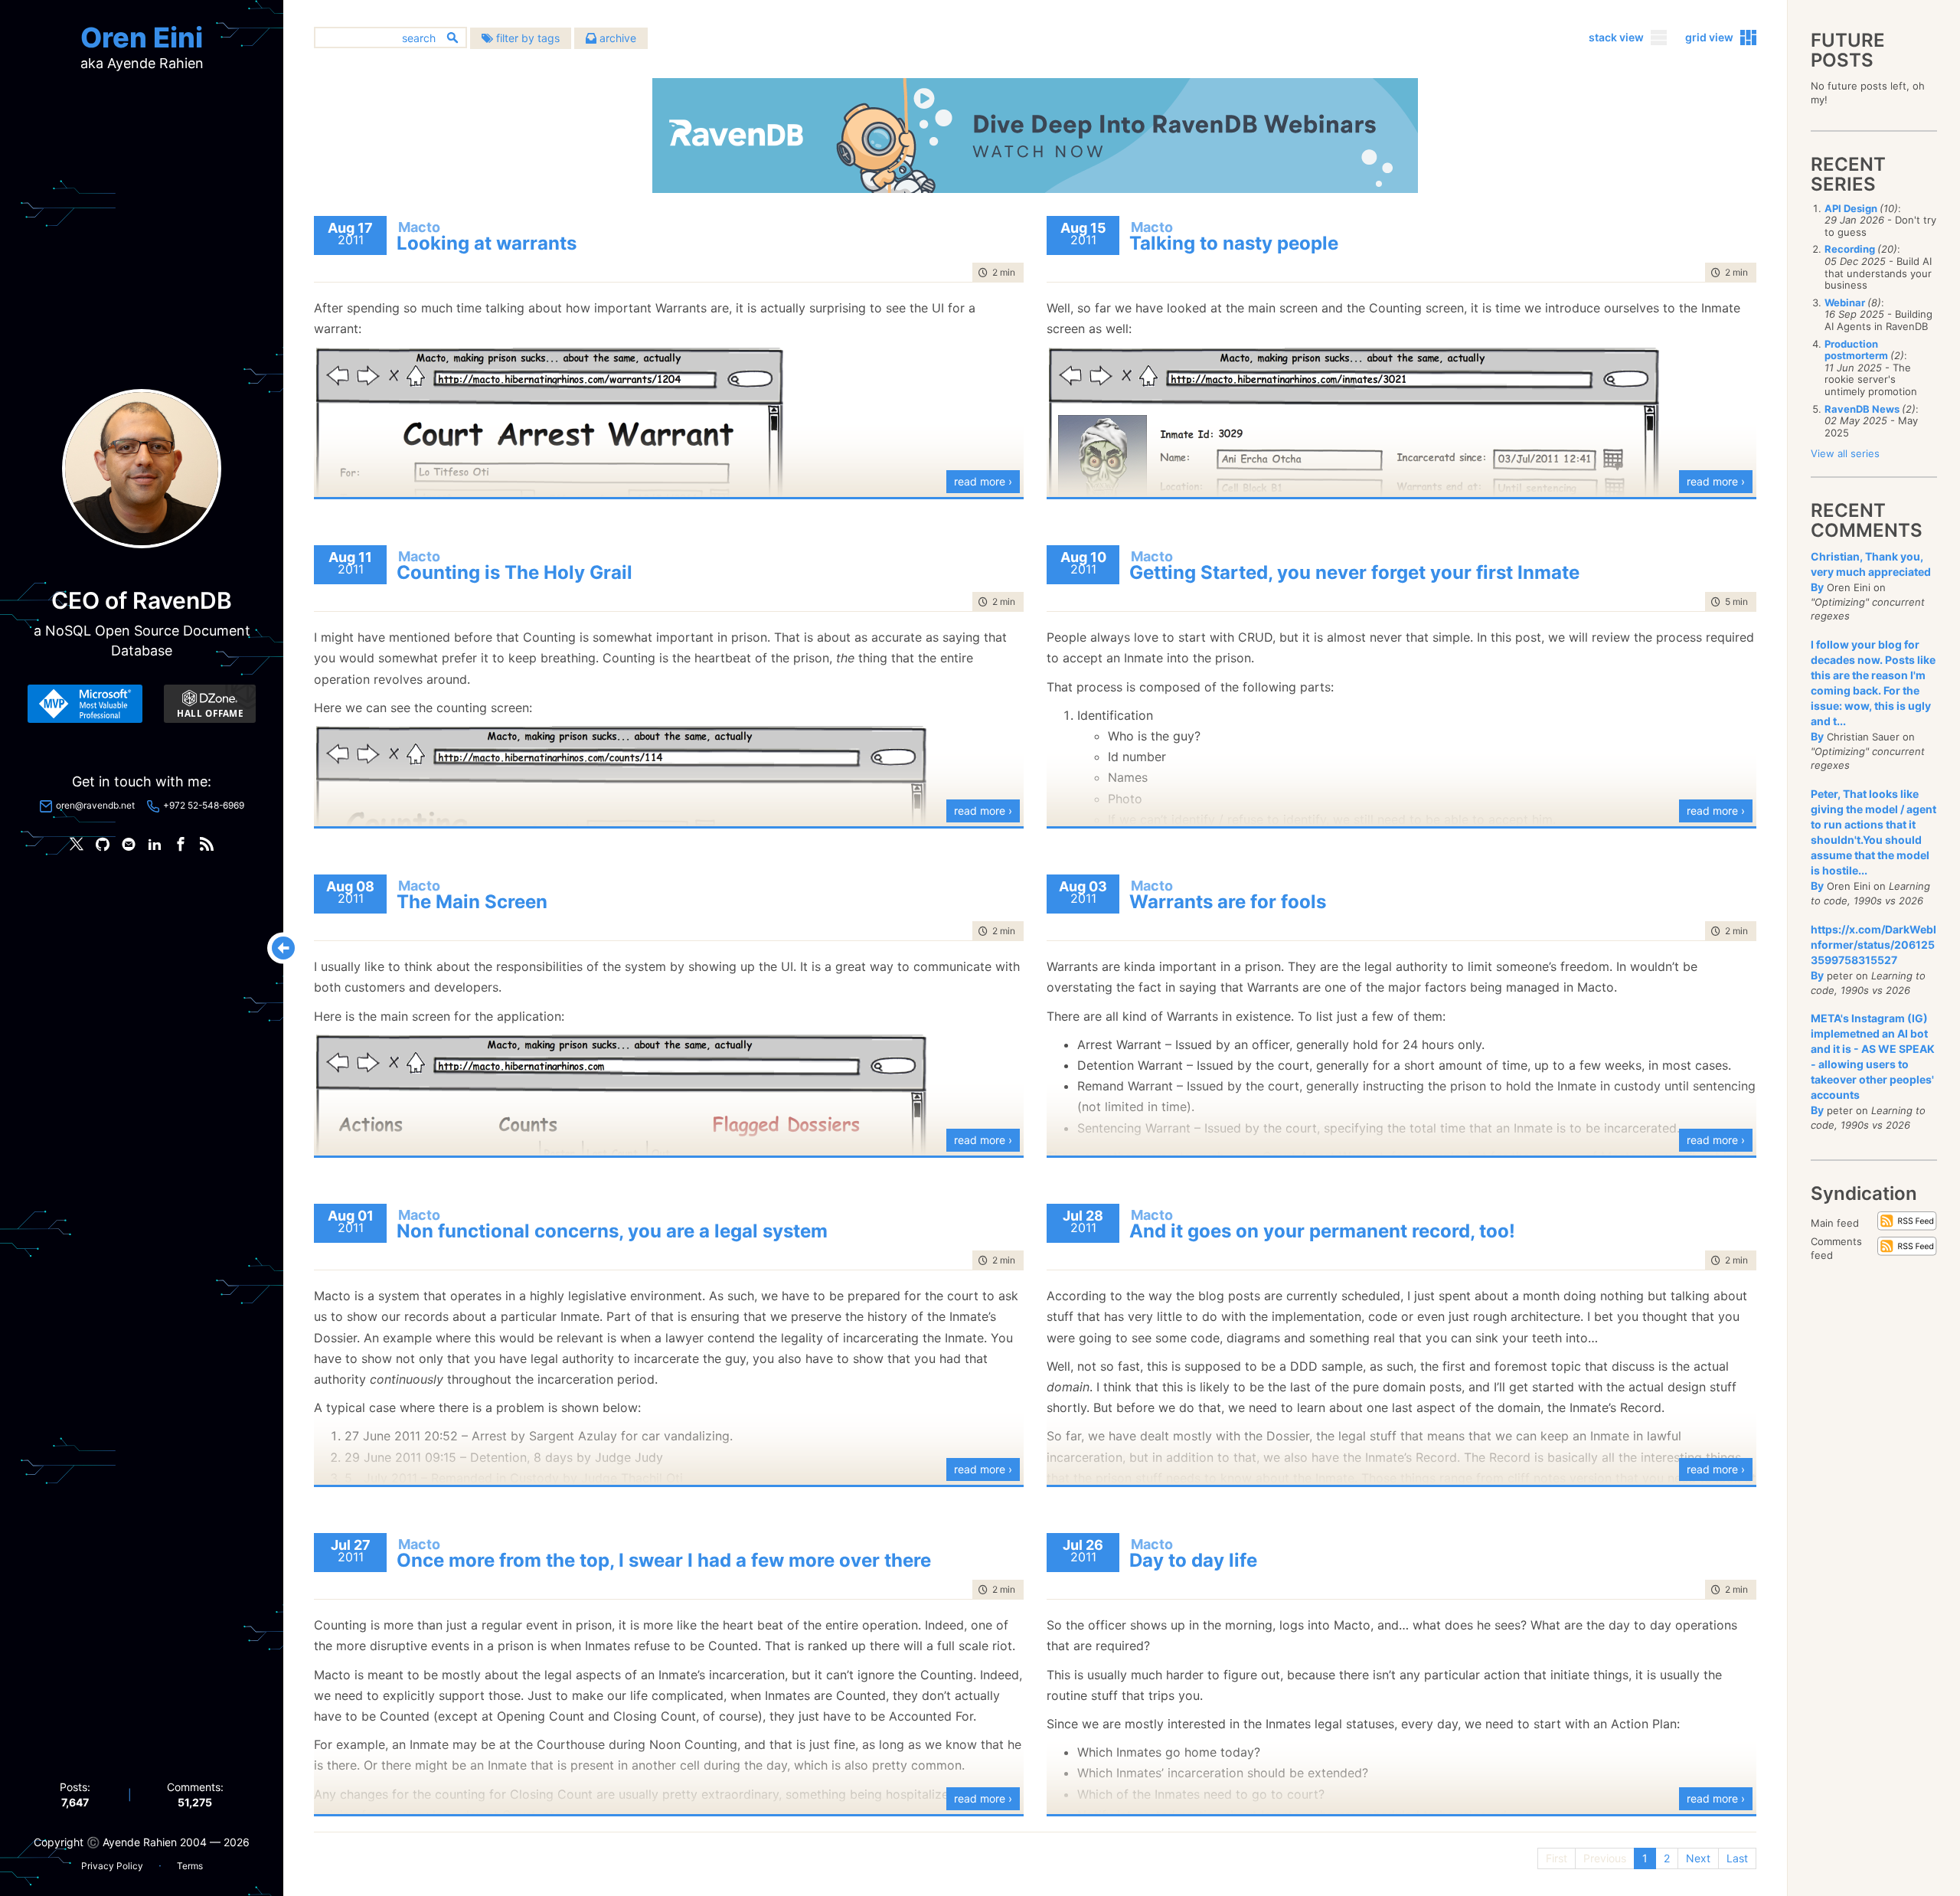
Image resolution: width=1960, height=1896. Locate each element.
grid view (1709, 37)
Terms (190, 1866)
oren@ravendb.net (95, 805)
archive (616, 38)
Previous (1605, 1858)
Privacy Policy (112, 1866)
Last (1737, 1858)
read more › (983, 481)
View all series (1845, 453)
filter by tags (526, 38)
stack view (1616, 37)
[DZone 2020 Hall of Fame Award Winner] (210, 704)
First (1557, 1858)
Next (1698, 1858)
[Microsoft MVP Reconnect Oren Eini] (85, 704)
